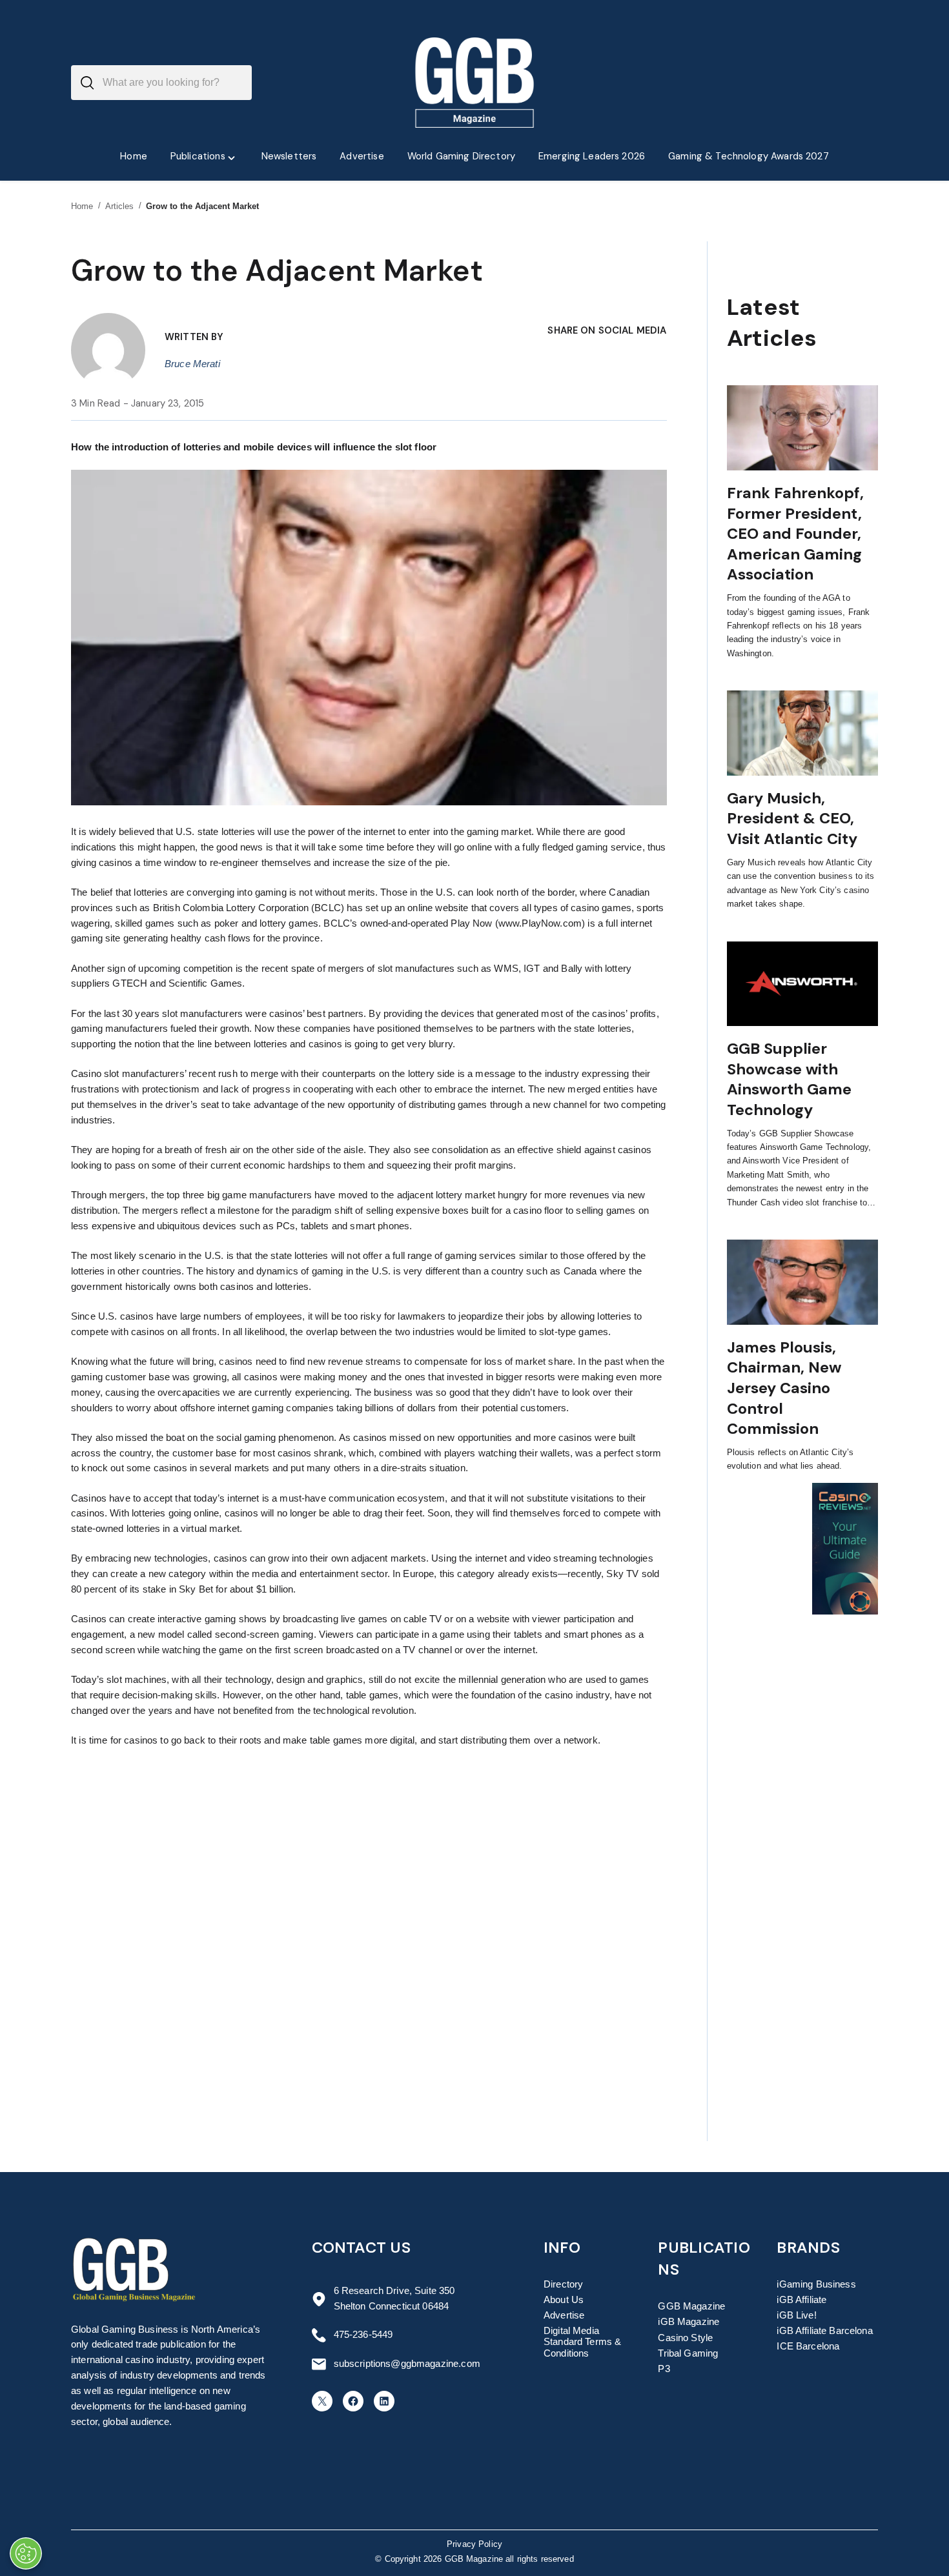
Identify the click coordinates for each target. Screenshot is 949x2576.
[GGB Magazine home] (475, 83)
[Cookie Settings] (26, 2553)
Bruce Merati (192, 364)
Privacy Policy (474, 2544)
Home (82, 206)
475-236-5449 (363, 2335)
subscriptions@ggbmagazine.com (407, 2364)
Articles (120, 206)
